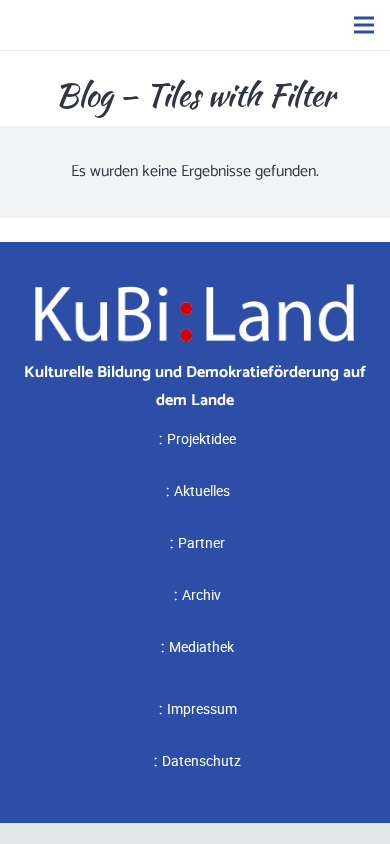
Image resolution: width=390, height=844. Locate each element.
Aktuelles (202, 490)
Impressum (202, 708)
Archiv (201, 594)
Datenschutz (201, 760)
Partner (201, 542)
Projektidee (201, 438)
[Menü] (364, 25)
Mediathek (201, 646)
